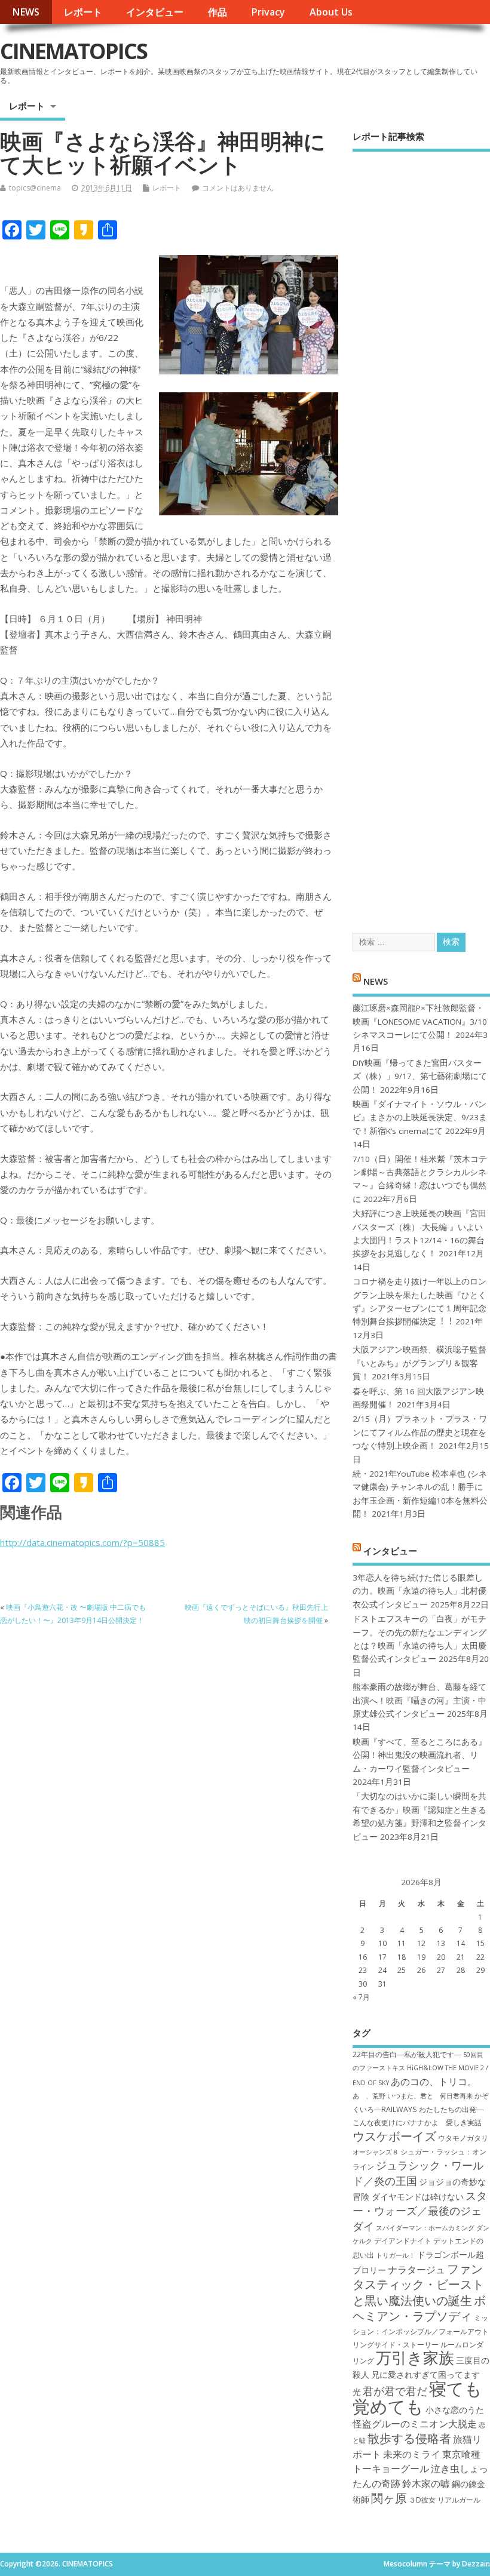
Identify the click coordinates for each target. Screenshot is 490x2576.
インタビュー (155, 12)
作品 (218, 12)
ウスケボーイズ (394, 2136)
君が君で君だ (395, 2391)
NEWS (26, 12)
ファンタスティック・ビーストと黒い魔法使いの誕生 (418, 2284)
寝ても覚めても (417, 2397)
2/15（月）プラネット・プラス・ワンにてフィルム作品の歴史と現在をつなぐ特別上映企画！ (420, 1432)
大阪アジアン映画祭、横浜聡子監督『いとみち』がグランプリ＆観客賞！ (419, 1363)
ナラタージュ (416, 2270)
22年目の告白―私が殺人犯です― (407, 2054)
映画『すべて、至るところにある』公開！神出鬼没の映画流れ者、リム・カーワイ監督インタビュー (419, 1755)
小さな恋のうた (455, 2410)
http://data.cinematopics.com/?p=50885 (82, 1542)
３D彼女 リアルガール (445, 2500)
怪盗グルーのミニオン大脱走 (415, 2424)
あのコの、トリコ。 (434, 2082)
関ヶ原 (389, 2498)
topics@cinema (35, 188)
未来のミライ (412, 2454)
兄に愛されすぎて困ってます (425, 2374)
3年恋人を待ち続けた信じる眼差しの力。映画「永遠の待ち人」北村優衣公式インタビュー (419, 1591)
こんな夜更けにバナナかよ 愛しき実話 (417, 2122)
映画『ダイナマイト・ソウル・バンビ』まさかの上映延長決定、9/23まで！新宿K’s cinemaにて (420, 1118)
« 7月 (361, 1997)
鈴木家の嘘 (426, 2483)
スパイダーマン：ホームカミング (425, 2228)
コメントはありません (238, 188)
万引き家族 (415, 2358)
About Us (331, 12)
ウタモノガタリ (463, 2138)
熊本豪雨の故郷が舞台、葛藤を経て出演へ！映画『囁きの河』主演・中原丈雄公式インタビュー (419, 1700)
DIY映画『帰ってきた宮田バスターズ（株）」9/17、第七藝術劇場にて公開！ (420, 1076)
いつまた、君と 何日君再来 (430, 2096)
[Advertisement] (421, 531)
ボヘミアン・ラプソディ (419, 2308)
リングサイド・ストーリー (396, 2345)
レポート (83, 12)
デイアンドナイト (403, 2241)
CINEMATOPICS (73, 51)
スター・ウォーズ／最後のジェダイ (420, 2211)
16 (363, 1957)
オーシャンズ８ (376, 2152)
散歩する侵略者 (409, 2438)
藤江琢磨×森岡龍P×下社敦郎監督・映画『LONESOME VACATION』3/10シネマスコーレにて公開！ (420, 1021)
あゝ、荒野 (369, 2096)
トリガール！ (396, 2255)
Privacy (268, 12)
